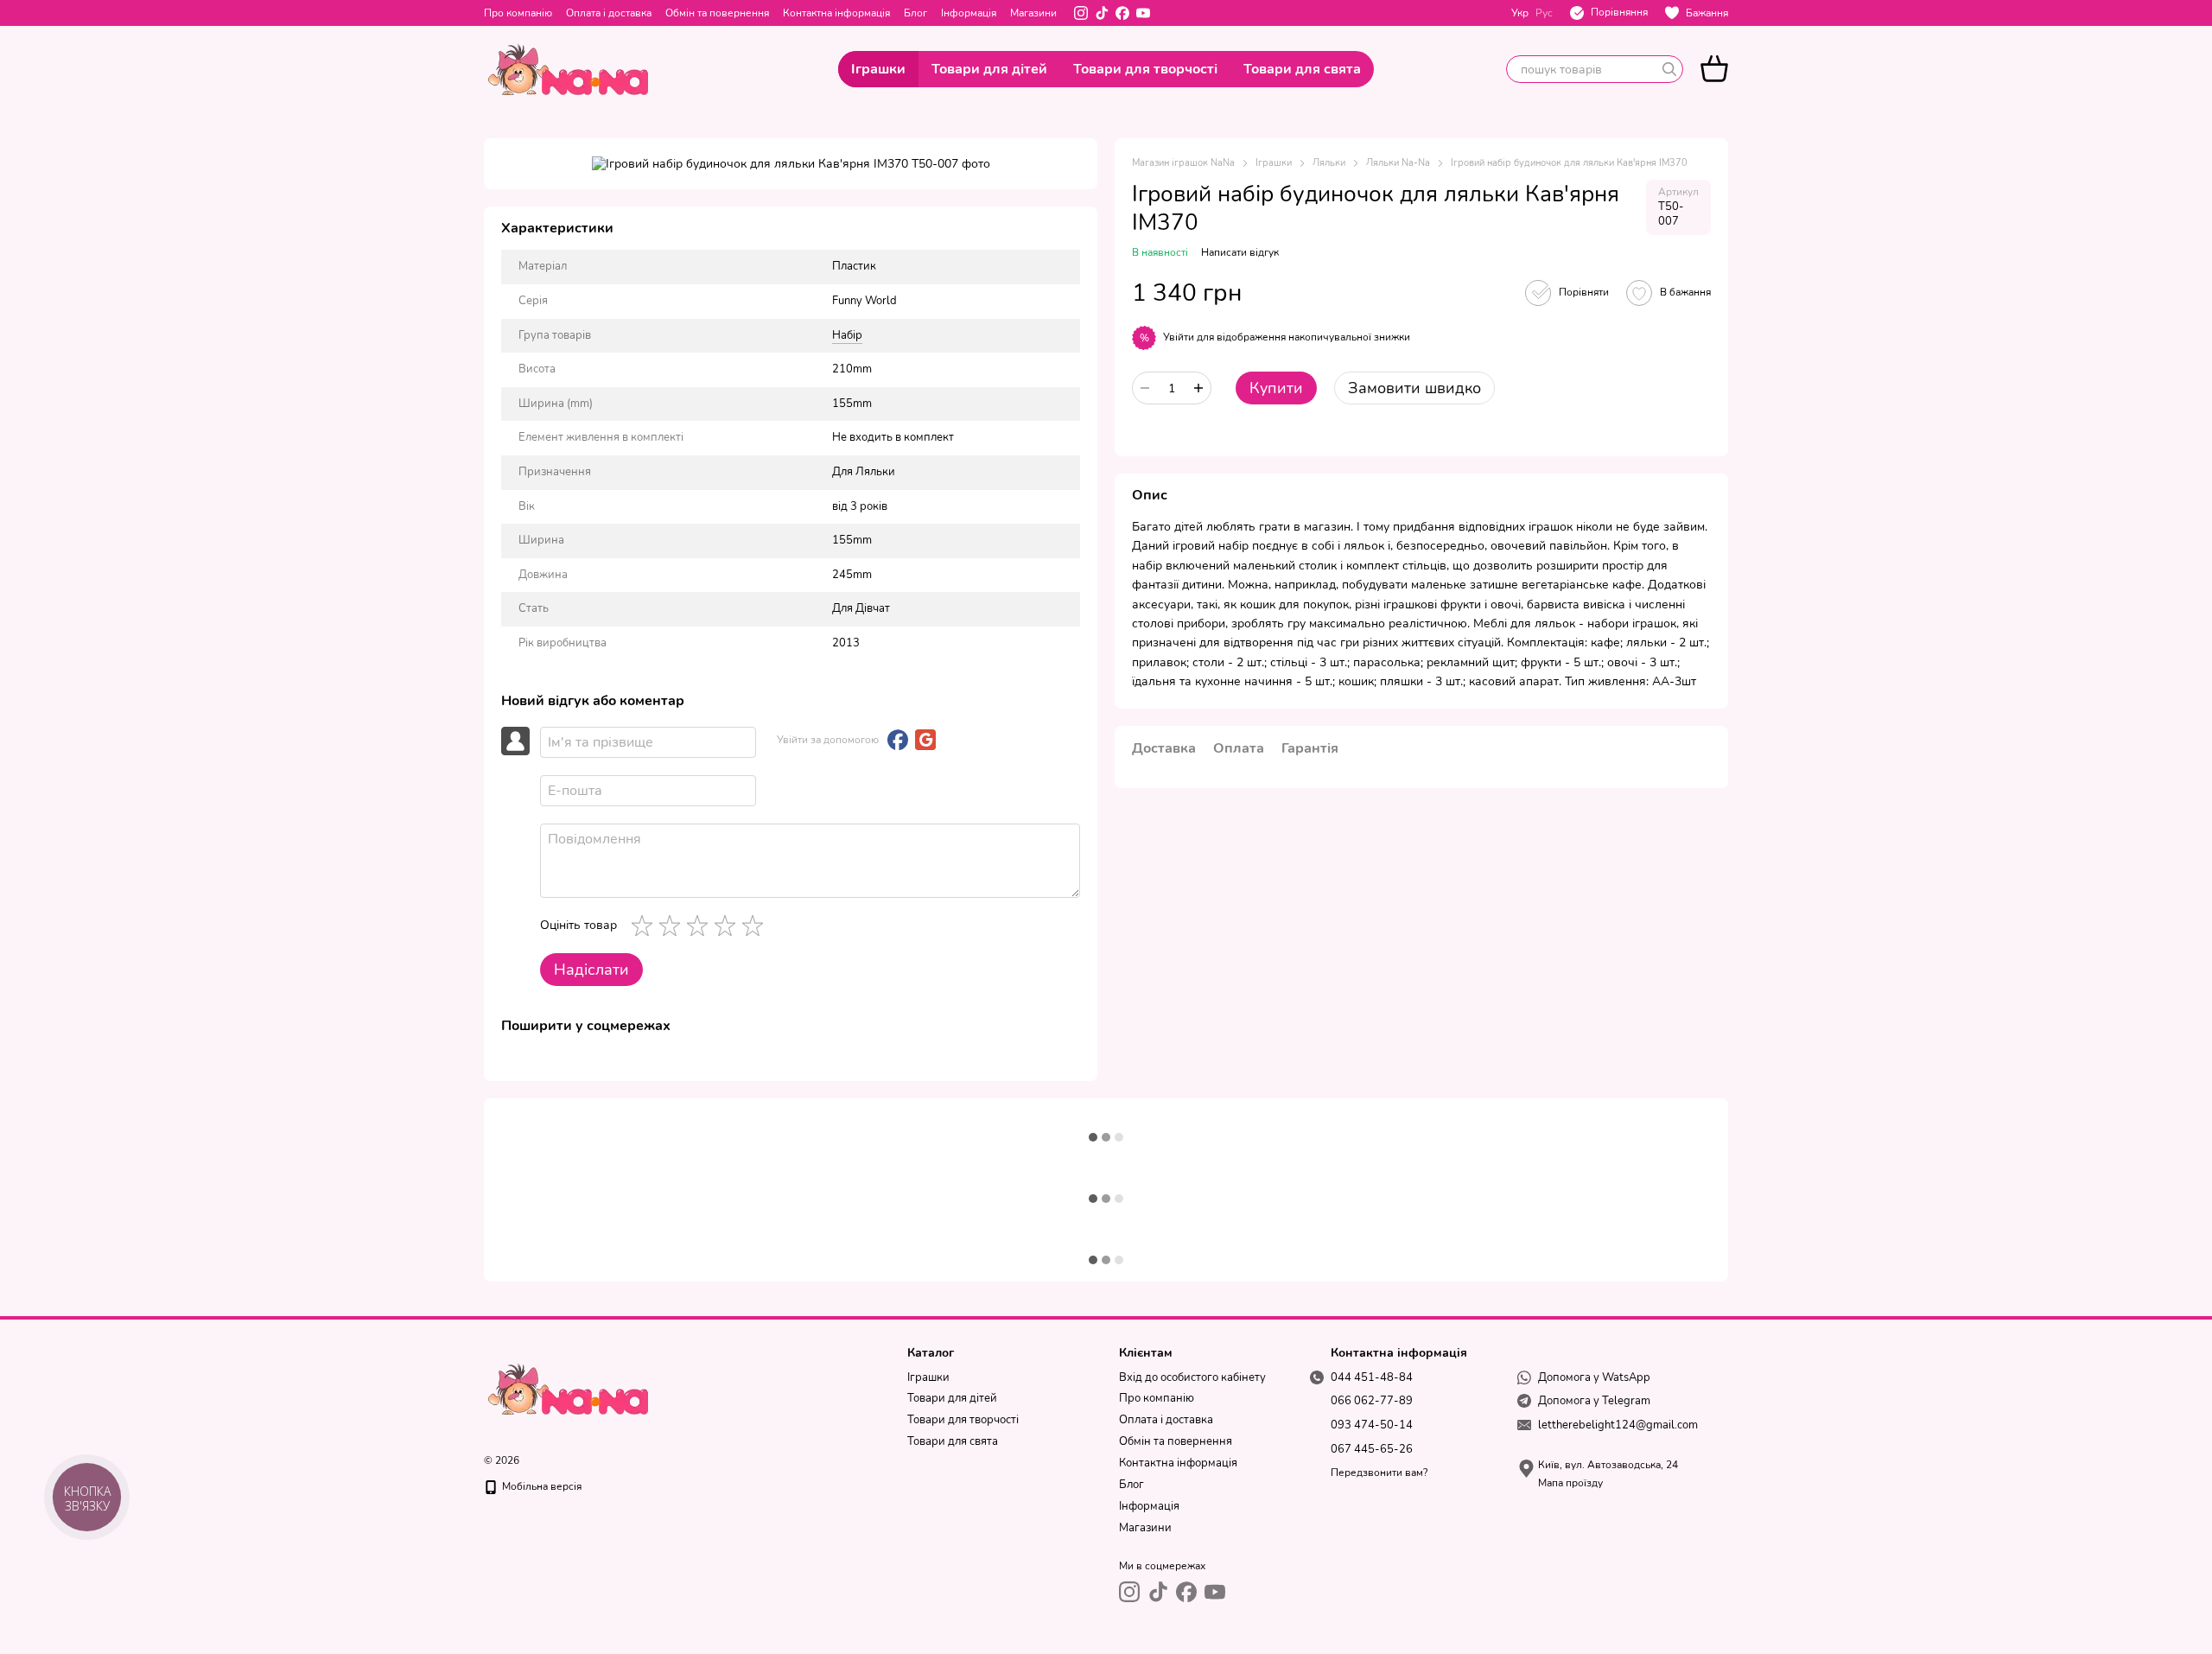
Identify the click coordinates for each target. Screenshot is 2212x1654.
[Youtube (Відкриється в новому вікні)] (1143, 13)
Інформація (969, 13)
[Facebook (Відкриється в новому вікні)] (1122, 13)
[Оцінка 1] (645, 926)
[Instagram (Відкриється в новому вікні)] (1081, 13)
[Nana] (570, 1388)
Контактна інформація (836, 13)
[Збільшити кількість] (1198, 388)
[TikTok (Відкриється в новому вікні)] (1102, 13)
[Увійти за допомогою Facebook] (898, 740)
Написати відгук (1240, 252)
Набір (847, 335)
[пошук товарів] (1669, 69)
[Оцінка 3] (701, 926)
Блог (915, 13)
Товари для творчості (1145, 69)
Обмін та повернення (717, 13)
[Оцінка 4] (728, 926)
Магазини (1033, 13)
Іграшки (878, 69)
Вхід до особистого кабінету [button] (1192, 1377)
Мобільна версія (540, 1486)
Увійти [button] (1179, 337)
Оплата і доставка (609, 13)
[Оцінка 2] (673, 926)
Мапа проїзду (1570, 1483)
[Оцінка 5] (756, 926)
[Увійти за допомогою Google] (925, 740)
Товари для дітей (989, 69)
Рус (1544, 13)
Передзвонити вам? (1379, 1473)
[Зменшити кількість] (1145, 388)
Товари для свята (1302, 69)
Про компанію (518, 13)
